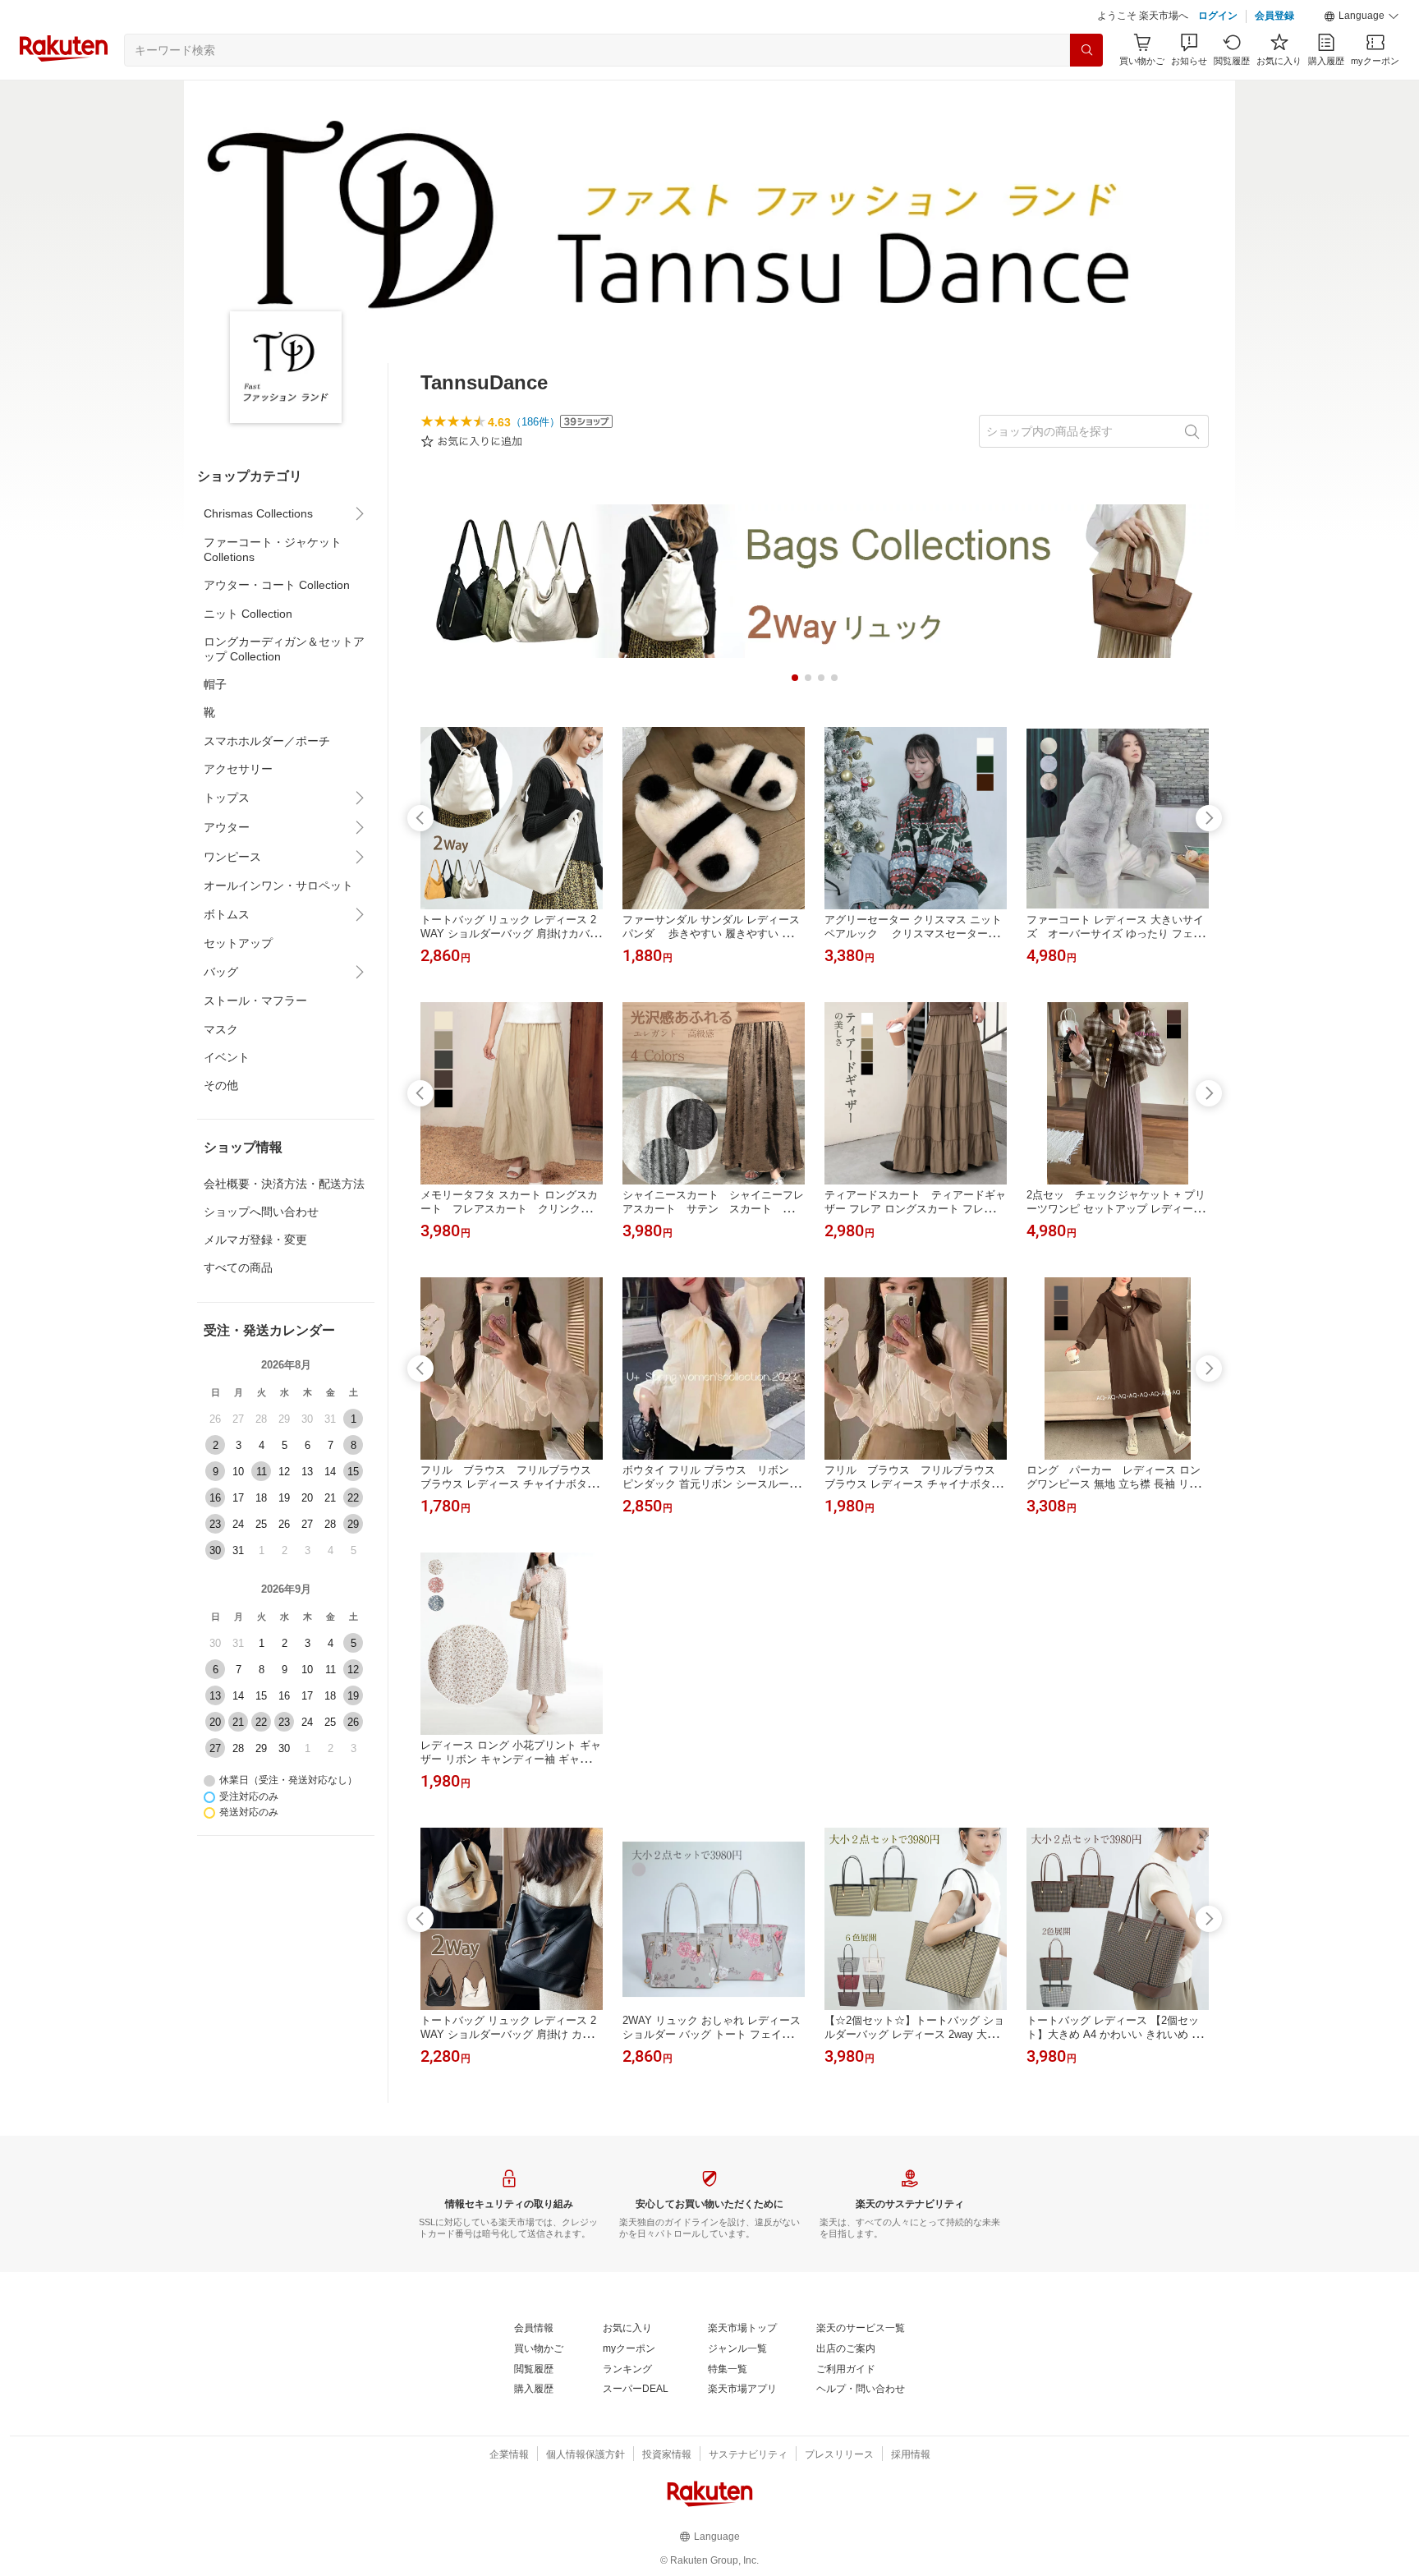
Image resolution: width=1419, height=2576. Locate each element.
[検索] (1086, 50)
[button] (1362, 16)
